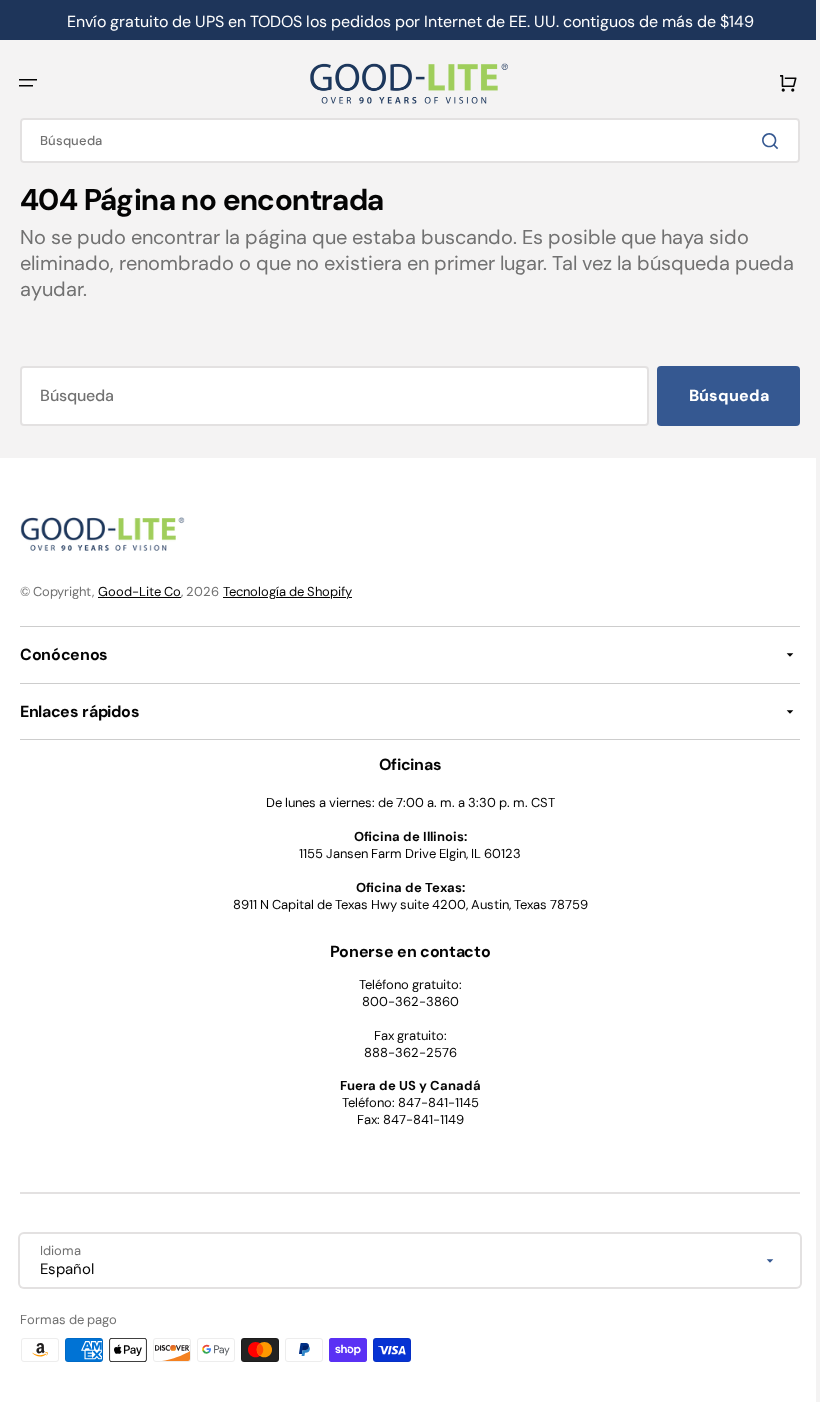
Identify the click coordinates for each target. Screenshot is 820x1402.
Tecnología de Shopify (287, 591)
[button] (28, 83)
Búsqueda (714, 395)
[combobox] (402, 140)
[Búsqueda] (759, 141)
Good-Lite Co (139, 591)
